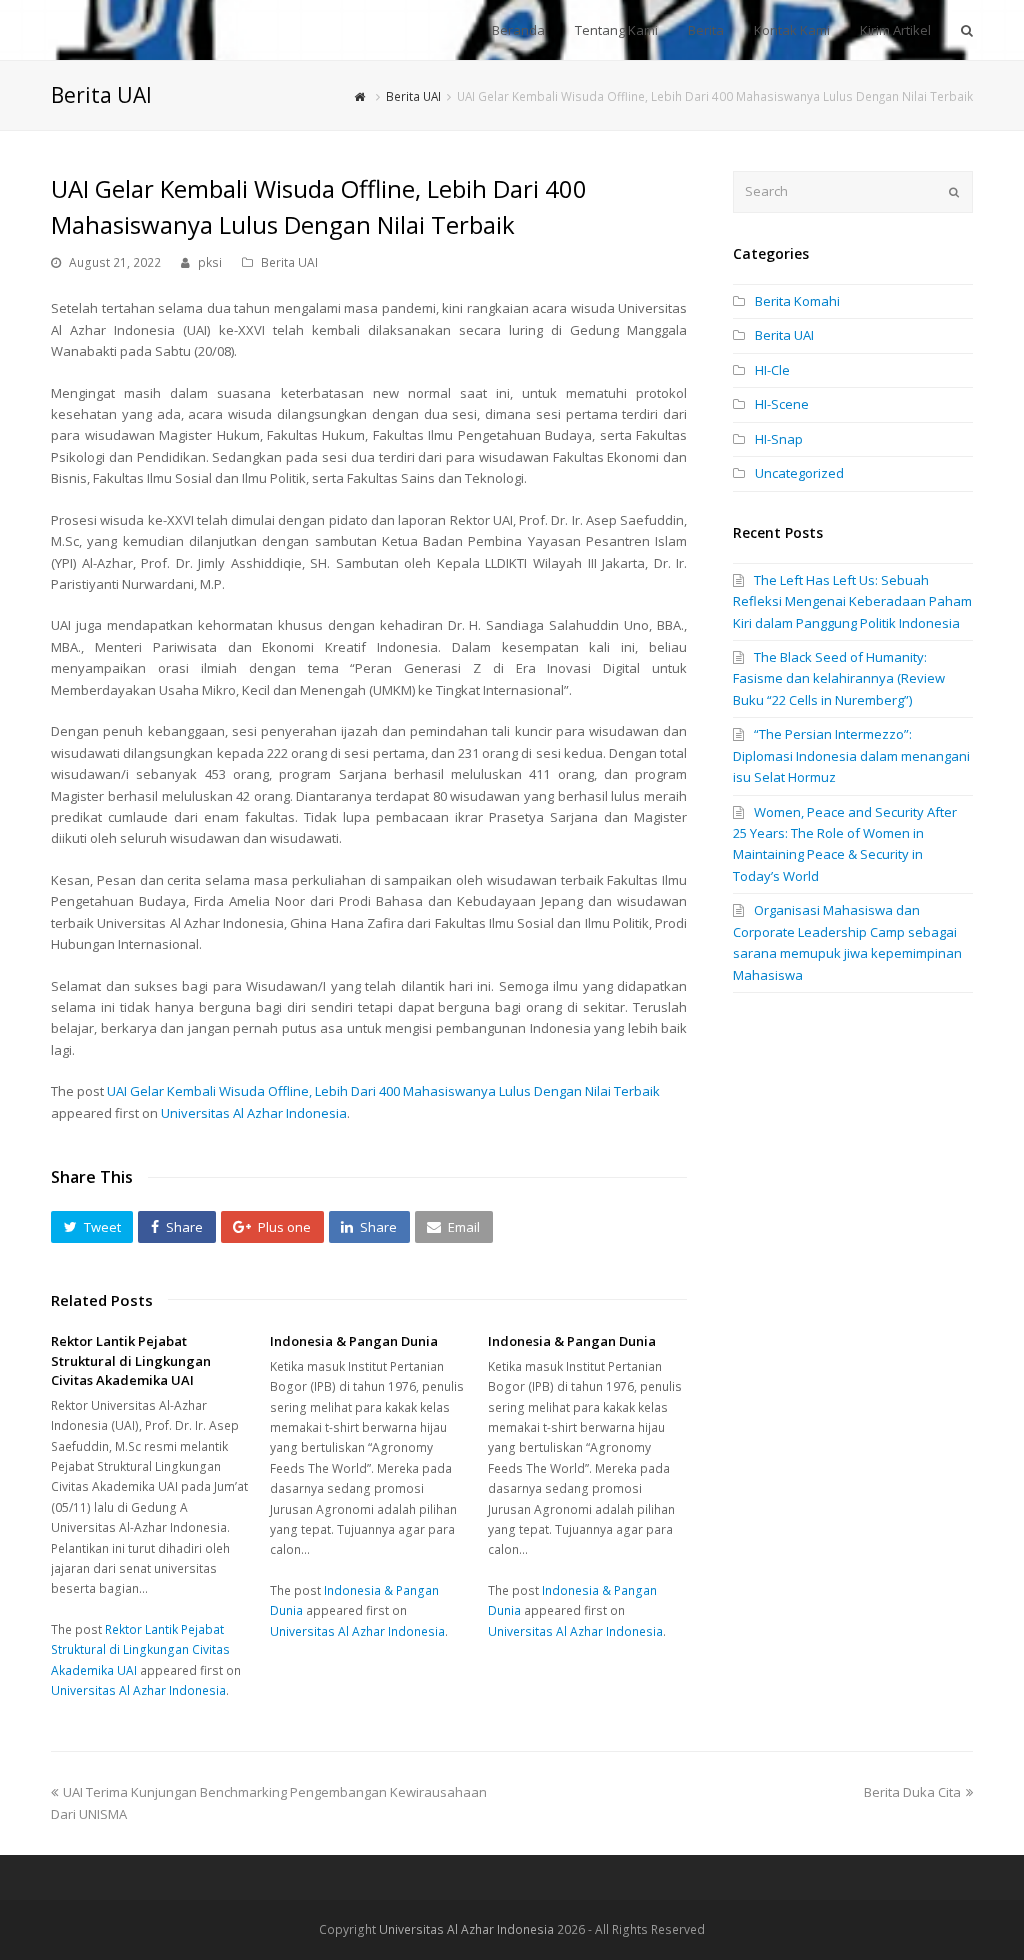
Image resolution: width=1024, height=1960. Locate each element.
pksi (210, 262)
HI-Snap (779, 439)
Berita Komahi (797, 301)
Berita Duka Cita (912, 1792)
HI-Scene (782, 404)
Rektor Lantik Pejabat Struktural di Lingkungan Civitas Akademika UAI (131, 1360)
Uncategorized (799, 473)
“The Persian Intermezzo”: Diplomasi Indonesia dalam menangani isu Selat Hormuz (851, 755)
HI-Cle (772, 370)
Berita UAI (289, 262)
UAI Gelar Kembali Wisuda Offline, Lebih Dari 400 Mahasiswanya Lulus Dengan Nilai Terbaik (383, 1091)
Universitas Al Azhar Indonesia (254, 1113)
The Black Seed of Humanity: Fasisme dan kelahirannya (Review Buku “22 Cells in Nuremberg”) (839, 678)
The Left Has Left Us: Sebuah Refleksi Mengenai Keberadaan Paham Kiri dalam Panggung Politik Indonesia (852, 601)
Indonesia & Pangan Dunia (354, 1341)
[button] (92, 1227)
